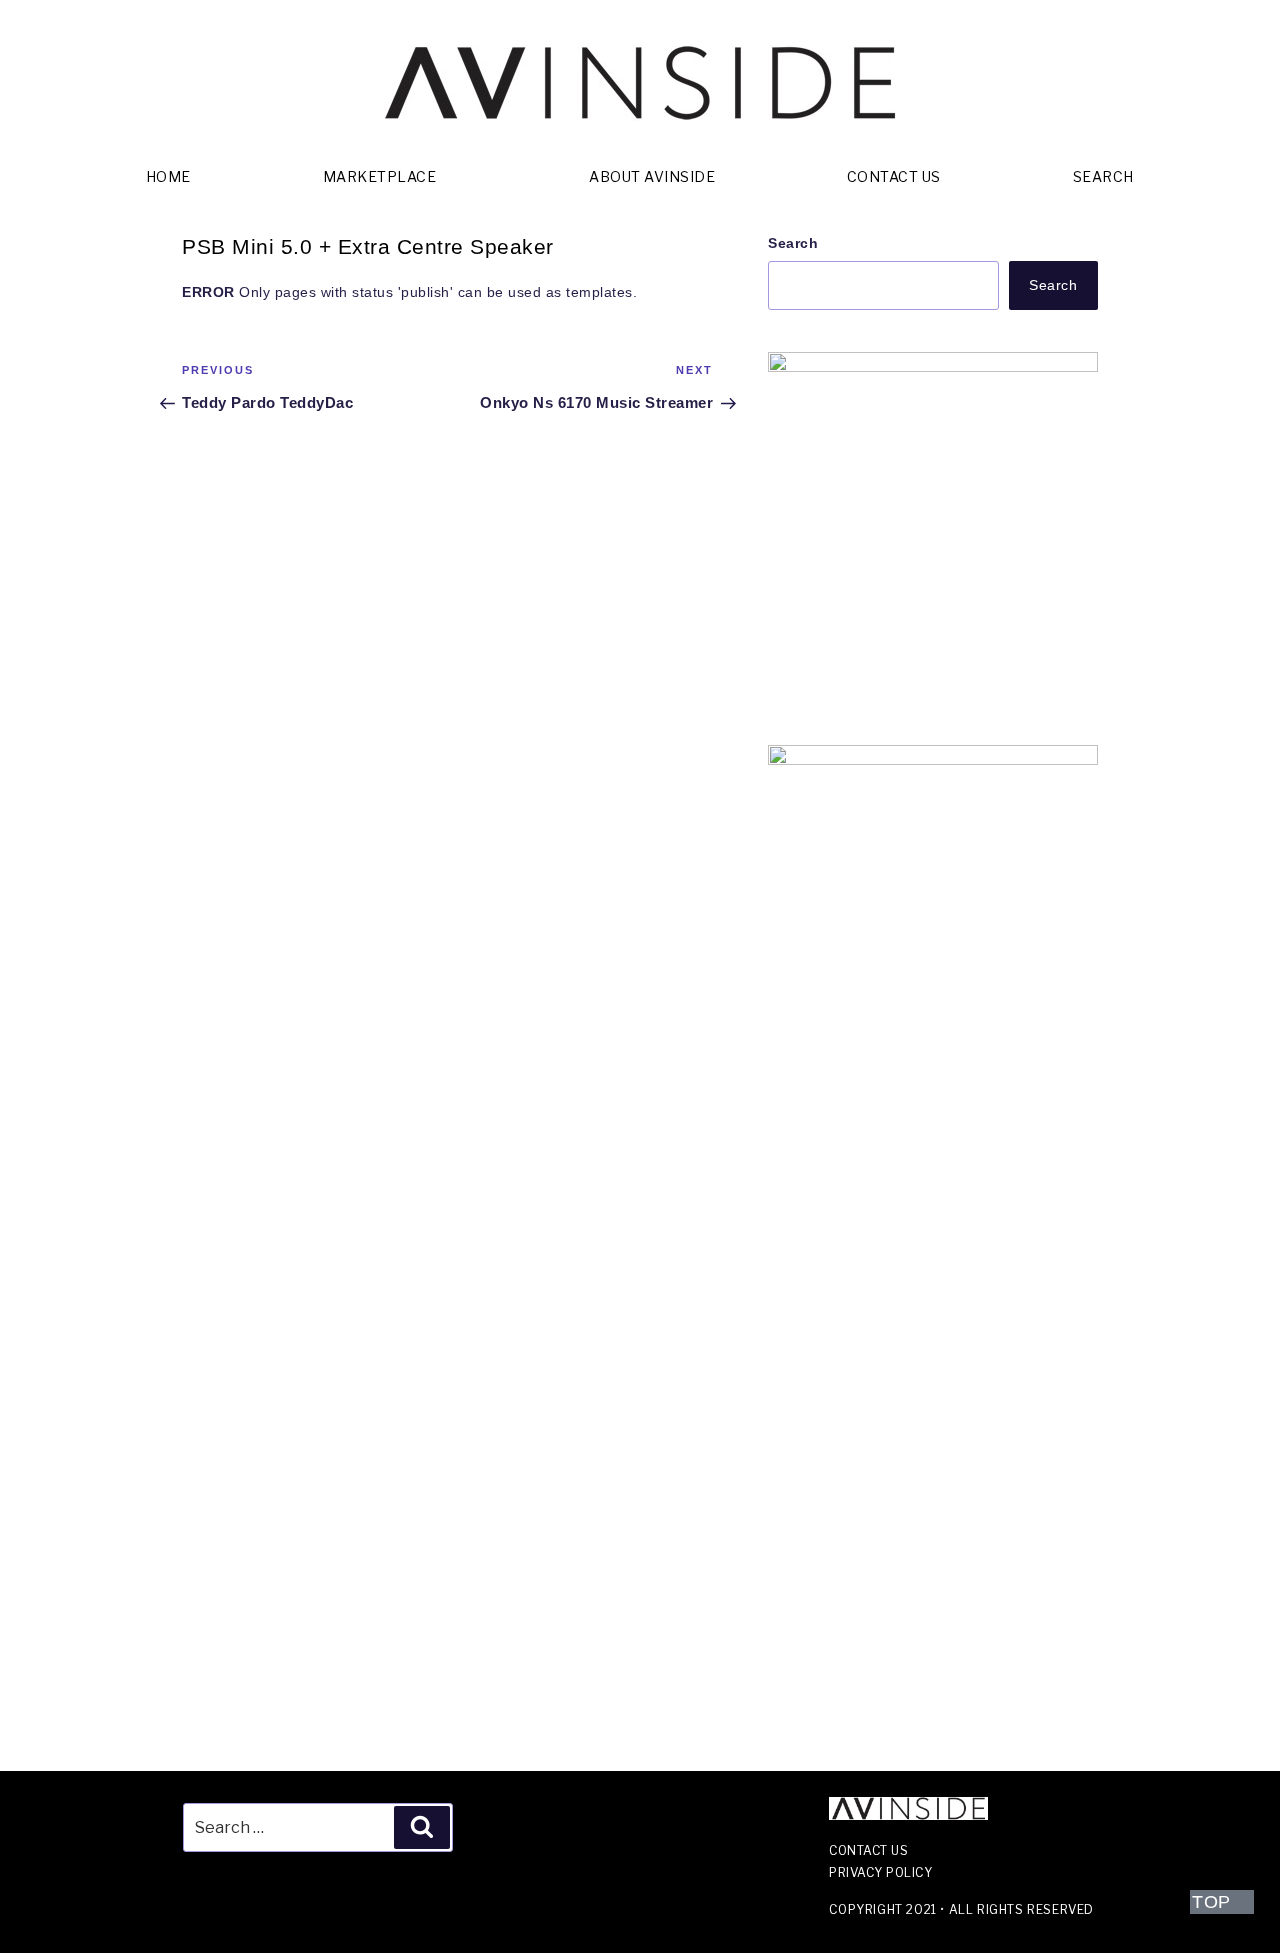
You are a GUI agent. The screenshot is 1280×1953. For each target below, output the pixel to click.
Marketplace (380, 176)
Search (1103, 176)
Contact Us (894, 176)
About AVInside (652, 176)
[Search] (422, 1827)
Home (168, 176)
